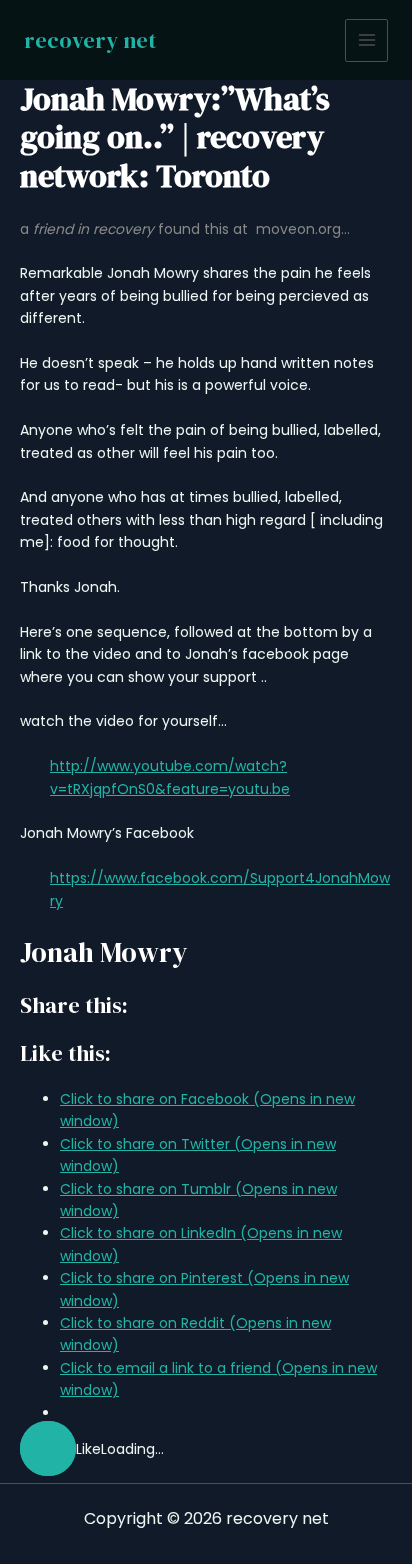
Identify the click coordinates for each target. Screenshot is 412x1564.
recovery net (90, 40)
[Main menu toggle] (366, 40)
